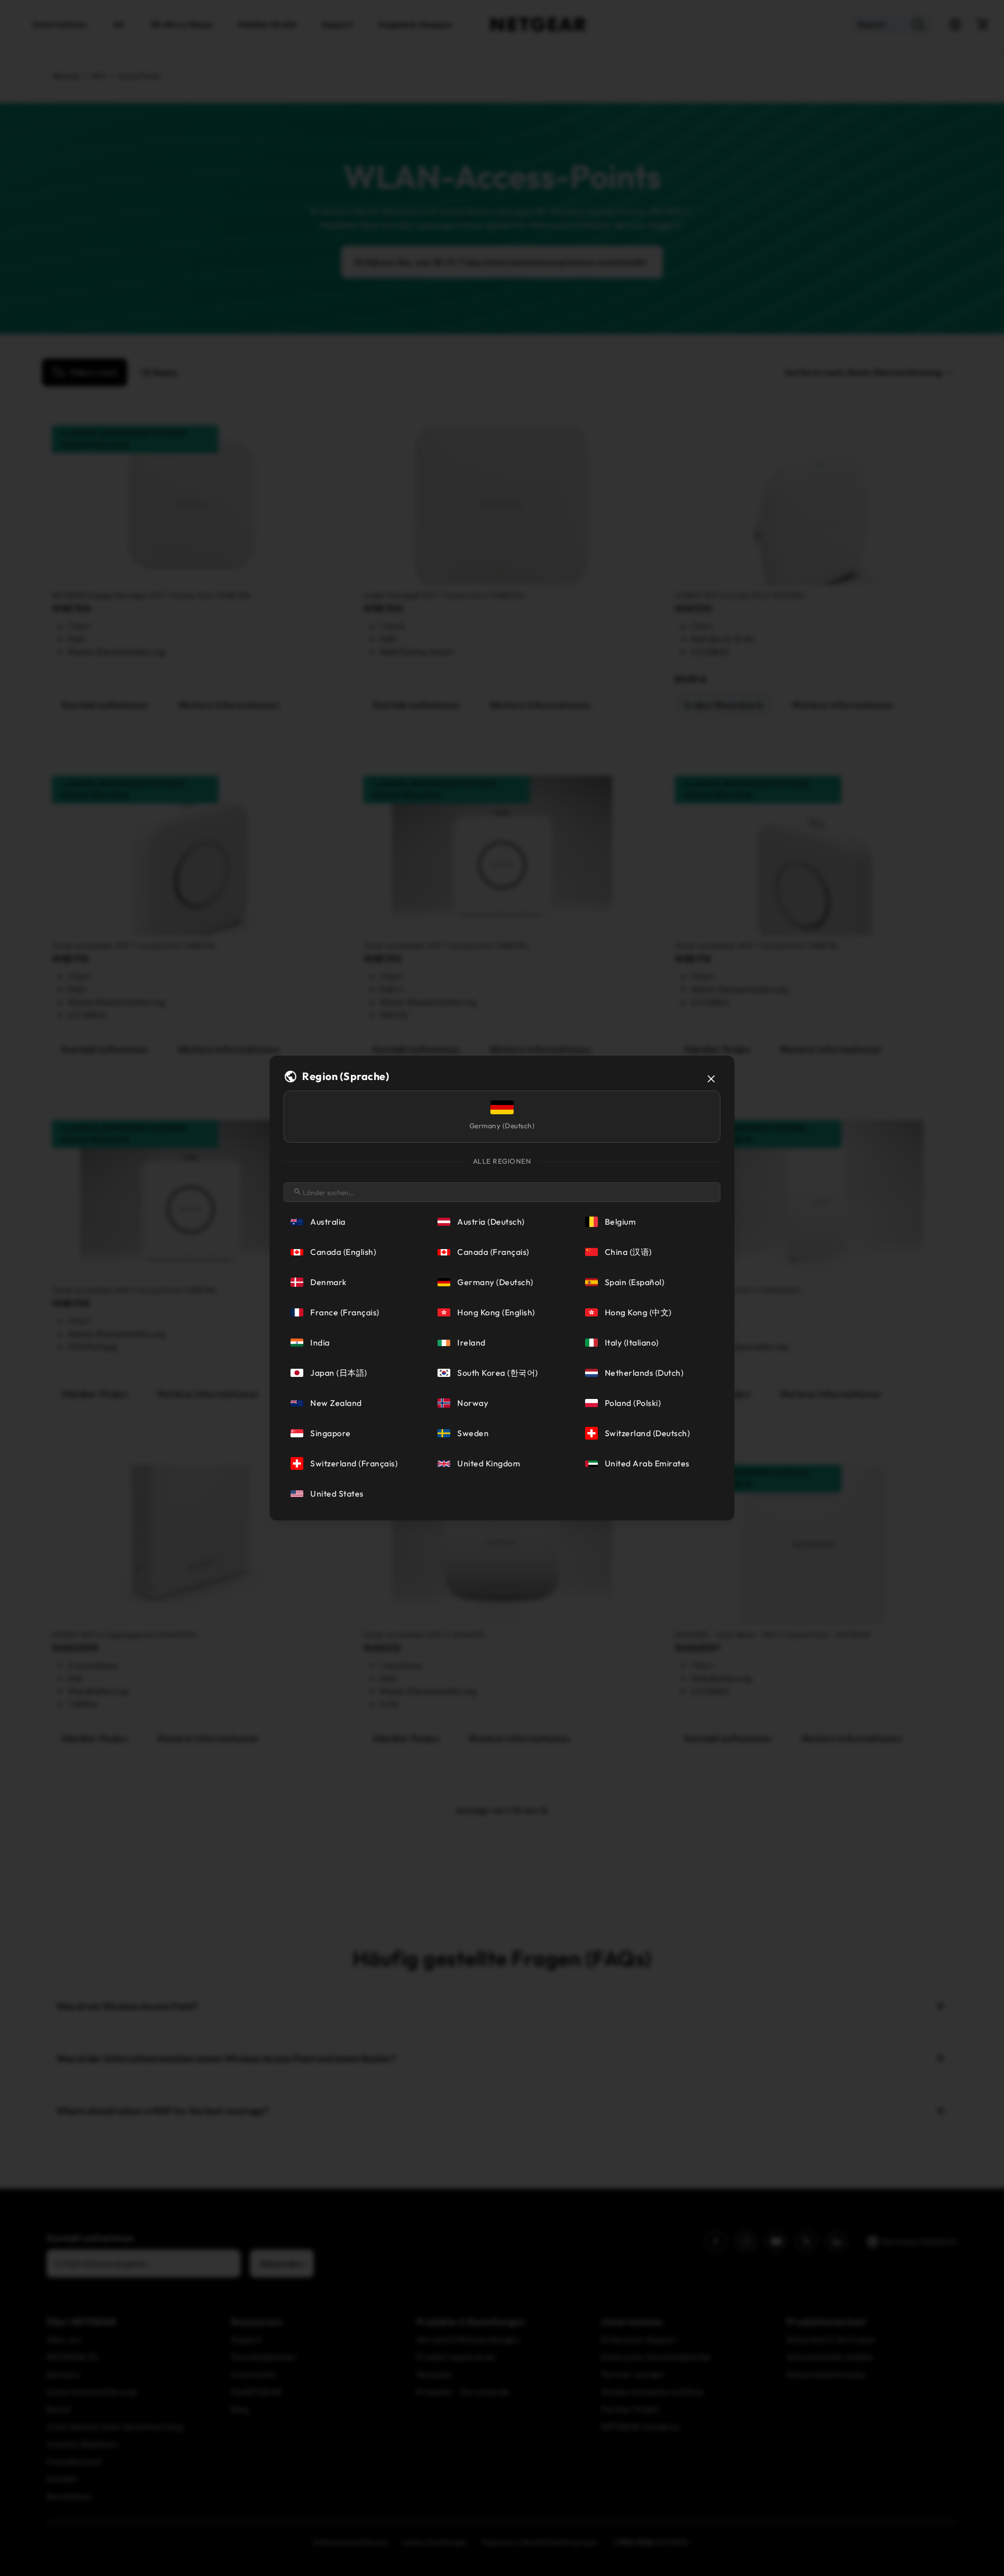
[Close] (711, 1079)
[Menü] (985, 2489)
